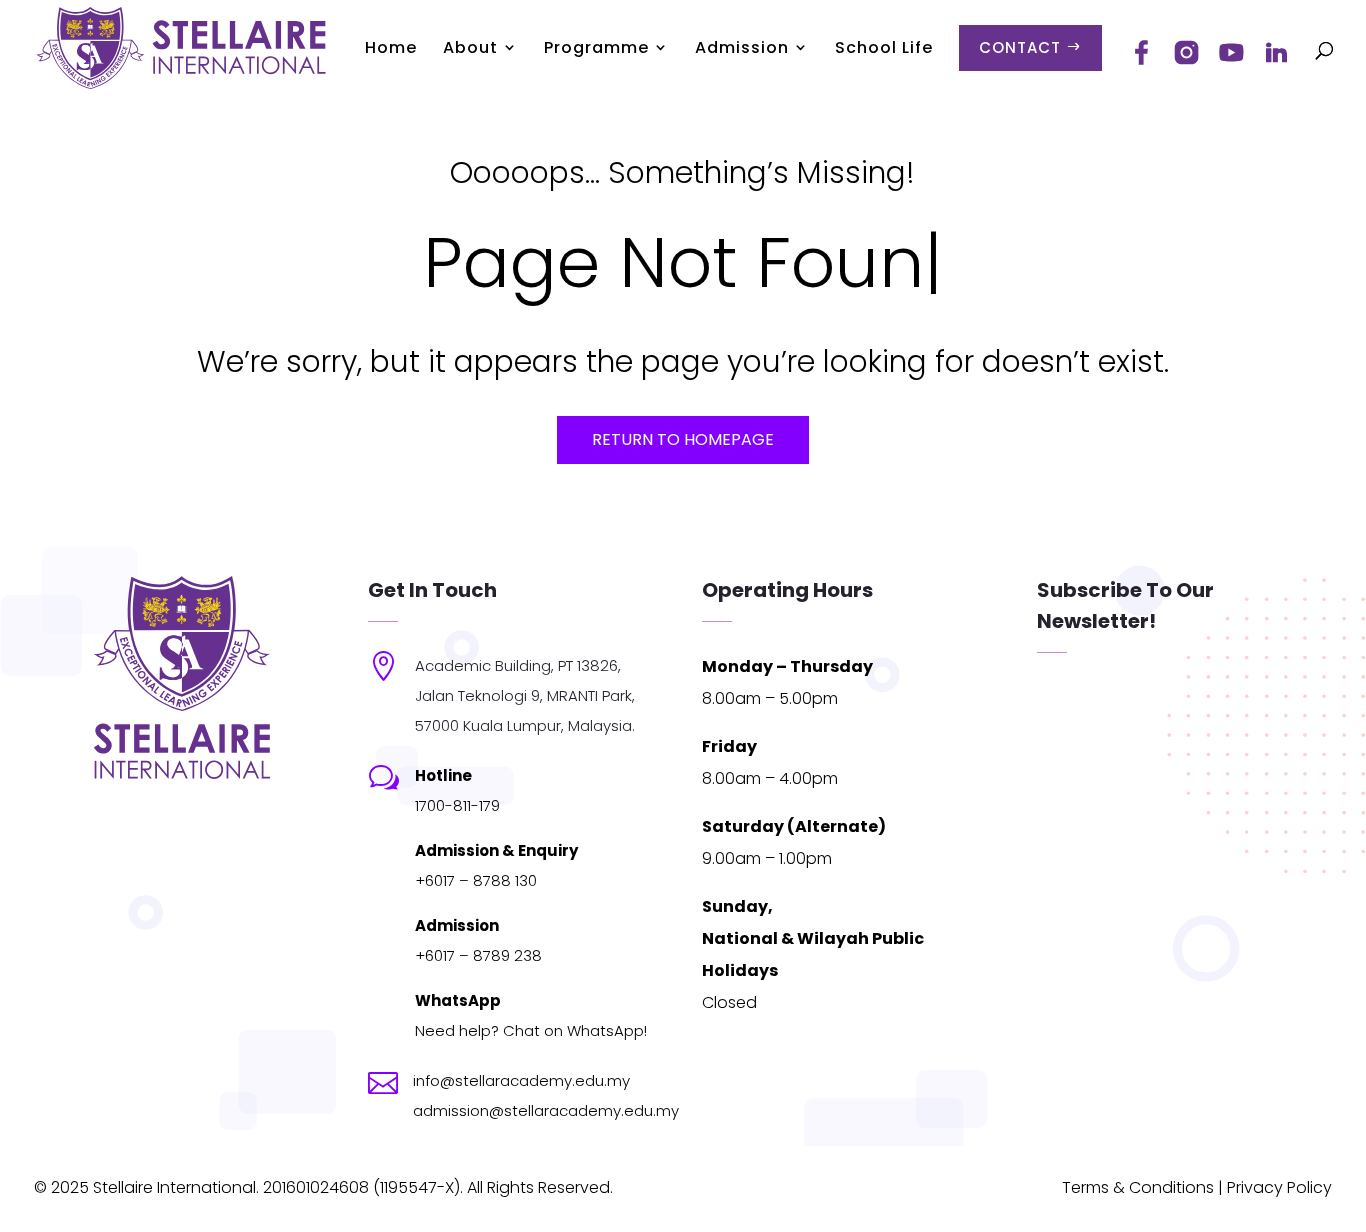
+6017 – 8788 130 (476, 880)
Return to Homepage (683, 439)
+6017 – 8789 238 (478, 955)
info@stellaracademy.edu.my (521, 1080)
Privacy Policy (1279, 1187)
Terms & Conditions (1138, 1187)
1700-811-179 (457, 805)
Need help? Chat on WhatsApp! (531, 1030)
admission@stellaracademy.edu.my (546, 1110)
